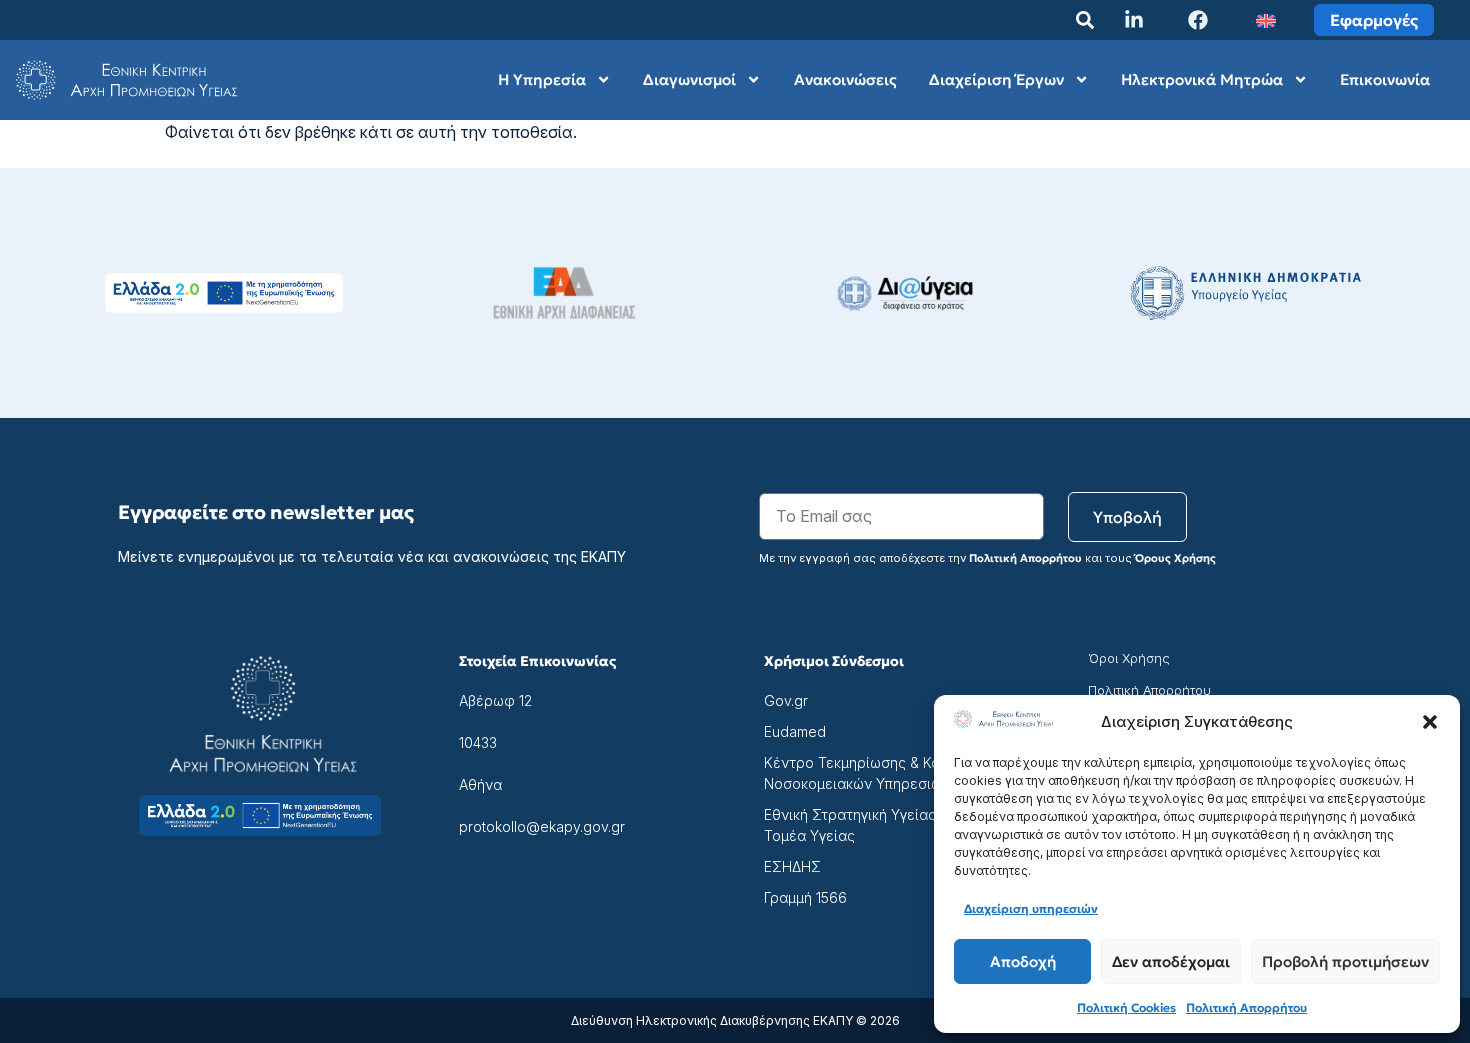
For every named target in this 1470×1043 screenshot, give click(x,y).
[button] (1430, 722)
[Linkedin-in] (1134, 20)
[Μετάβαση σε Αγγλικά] (1266, 20)
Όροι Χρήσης (1129, 658)
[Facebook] (1198, 20)
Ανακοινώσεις (845, 79)
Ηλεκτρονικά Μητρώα (1202, 79)
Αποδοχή (1023, 961)
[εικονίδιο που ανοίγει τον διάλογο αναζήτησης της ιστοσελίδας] (1085, 20)
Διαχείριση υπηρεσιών (1031, 908)
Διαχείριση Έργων (996, 79)
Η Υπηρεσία (542, 79)
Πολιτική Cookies (1126, 1007)
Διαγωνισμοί (689, 79)
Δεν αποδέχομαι (1171, 961)
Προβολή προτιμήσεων (1345, 961)
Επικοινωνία (1385, 79)
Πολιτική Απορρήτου (1246, 1007)
